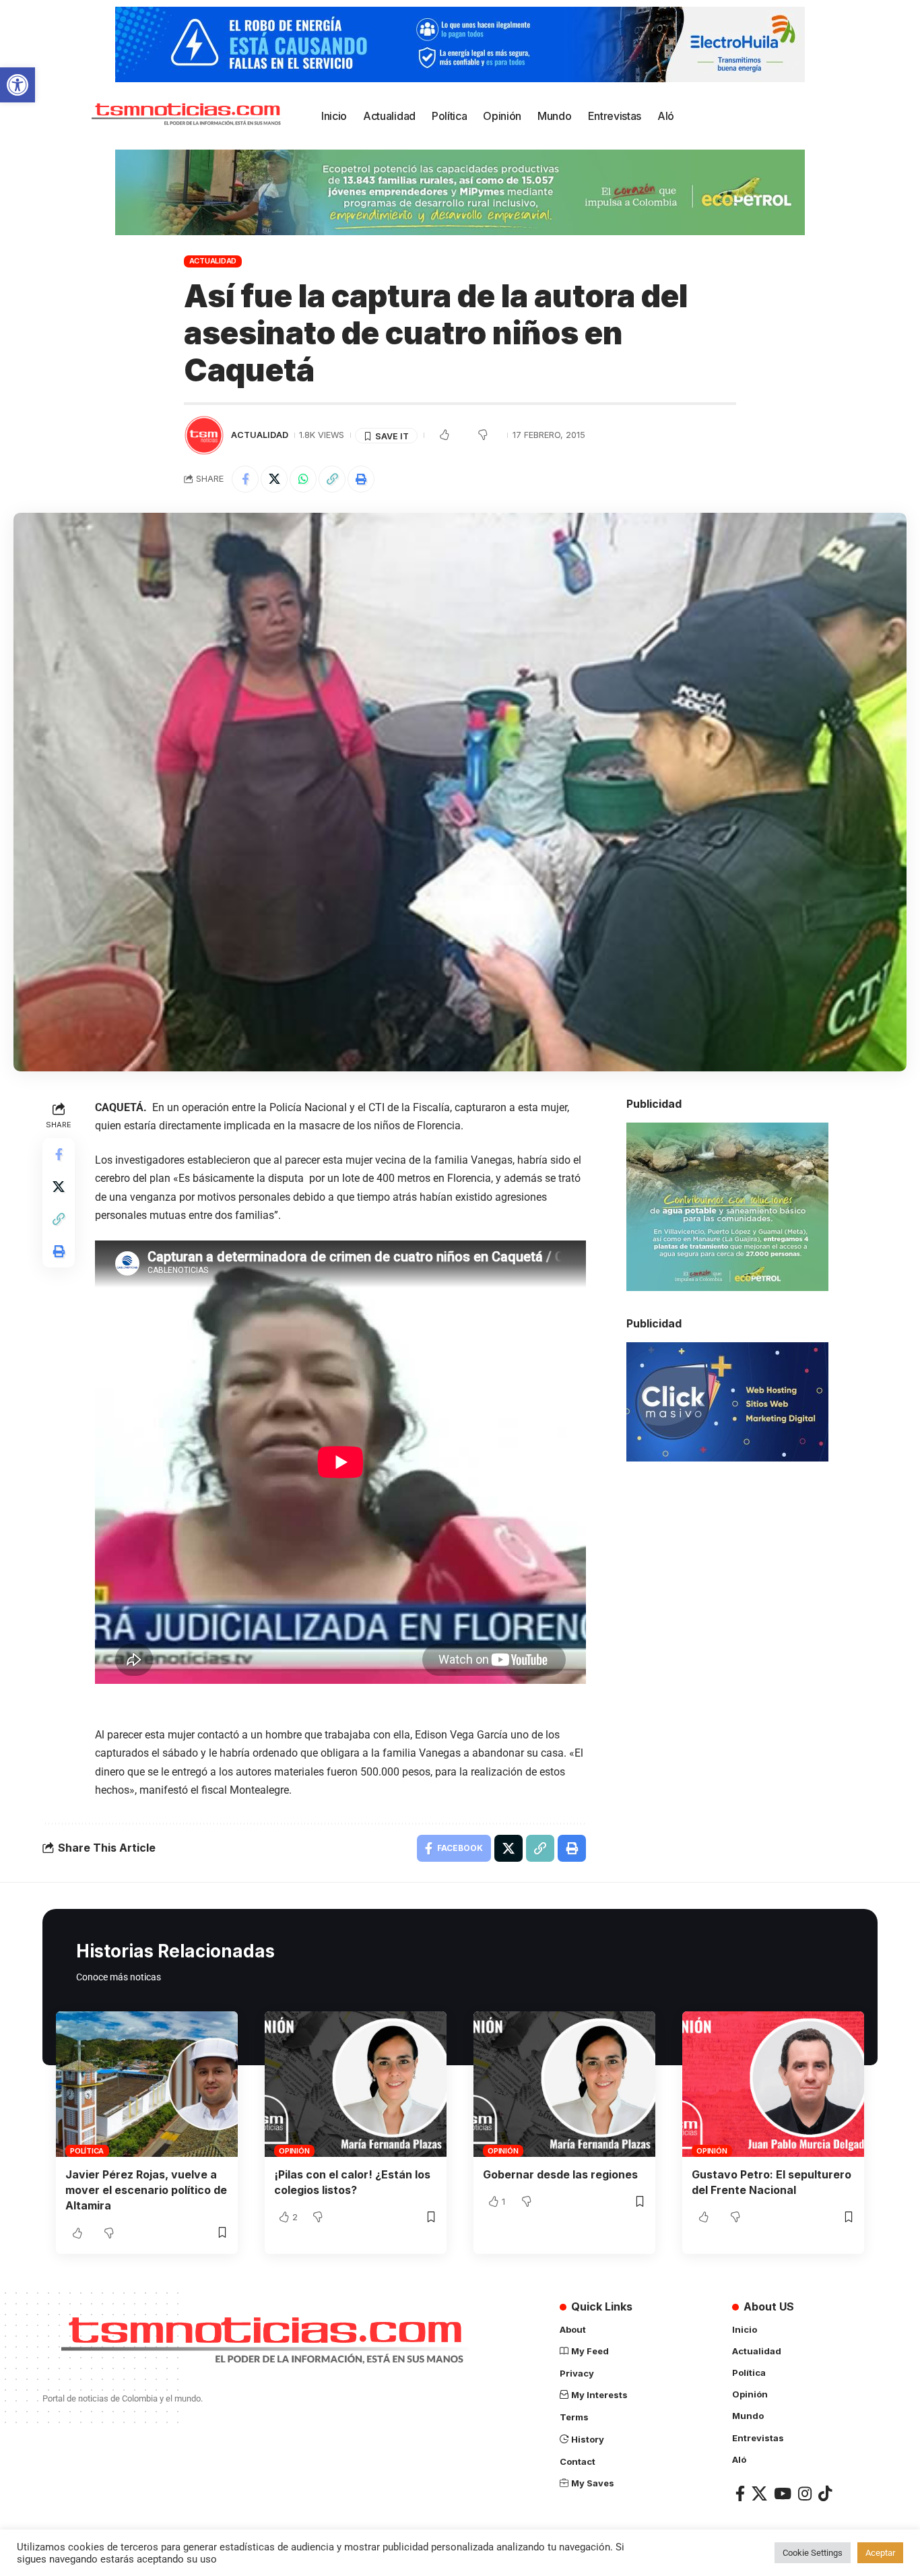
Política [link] (87, 2151)
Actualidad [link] (213, 261)
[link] (18, 85)
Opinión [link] (294, 2151)
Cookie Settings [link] (813, 2553)
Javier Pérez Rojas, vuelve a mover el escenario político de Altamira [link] (146, 2190)
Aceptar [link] (880, 2553)
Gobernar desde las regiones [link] (560, 2174)
